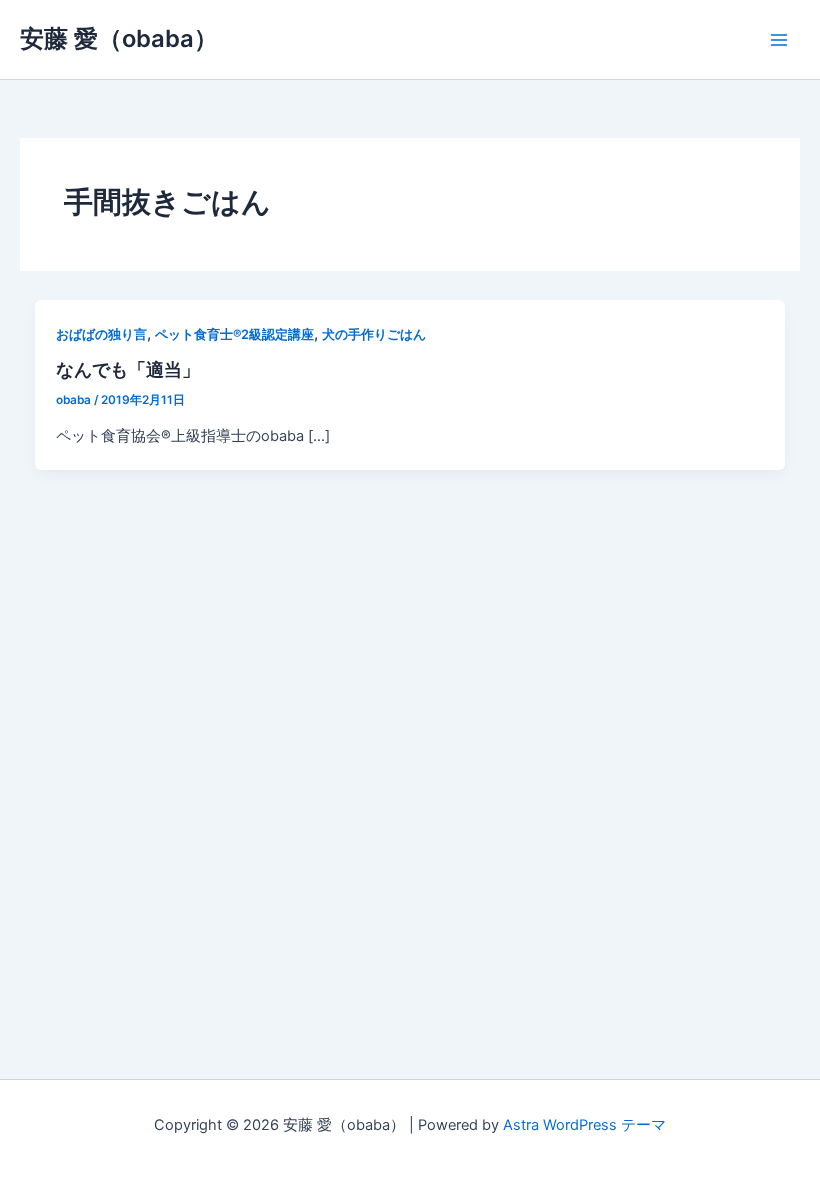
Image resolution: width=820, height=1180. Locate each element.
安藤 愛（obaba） (119, 38)
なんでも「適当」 (128, 369)
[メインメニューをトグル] (779, 40)
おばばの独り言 (101, 334)
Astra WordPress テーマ (584, 1125)
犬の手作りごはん (374, 334)
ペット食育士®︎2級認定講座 (234, 334)
